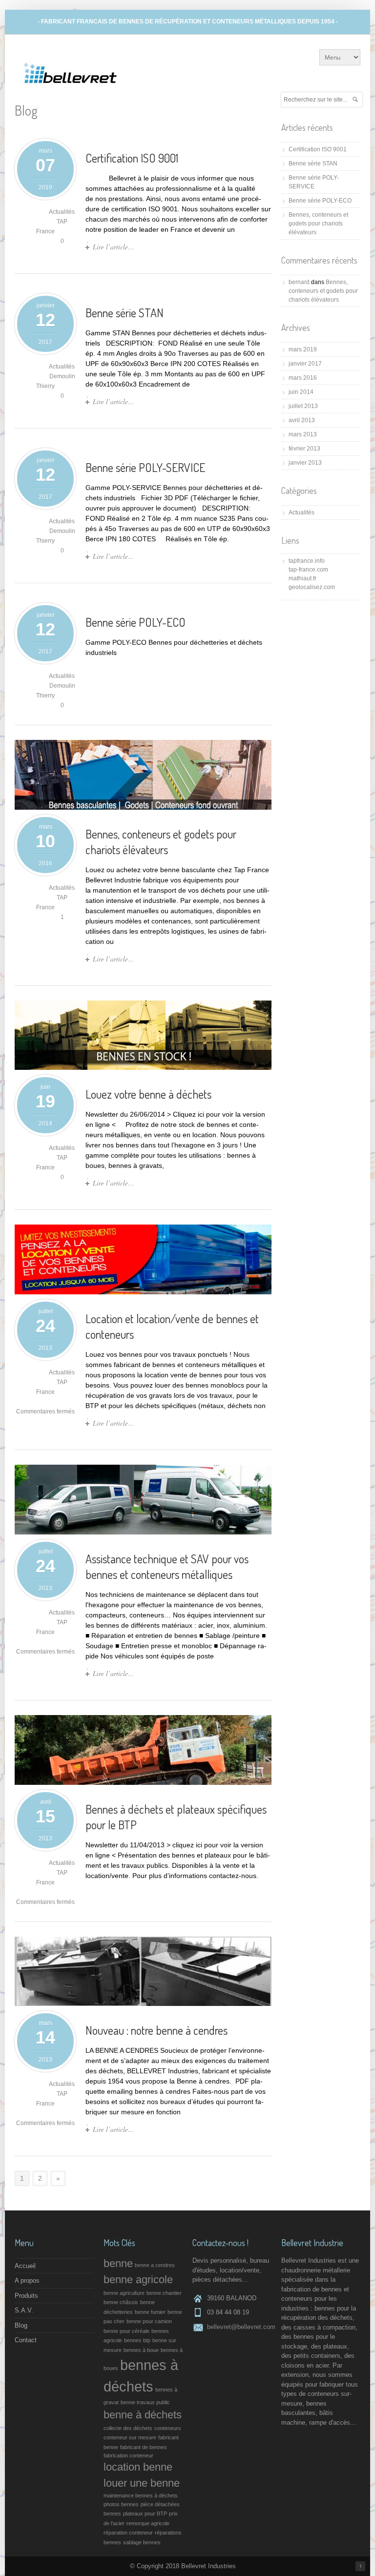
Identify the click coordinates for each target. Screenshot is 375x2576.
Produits (26, 2296)
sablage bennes (142, 2542)
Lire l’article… (113, 247)
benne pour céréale (126, 2331)
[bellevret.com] (71, 87)
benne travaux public (145, 2402)
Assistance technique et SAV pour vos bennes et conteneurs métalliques (167, 1566)
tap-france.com (308, 570)
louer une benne (142, 2483)
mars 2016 (303, 378)
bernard (299, 282)
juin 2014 (301, 392)
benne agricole (138, 2280)
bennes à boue (141, 2350)
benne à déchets (143, 2415)
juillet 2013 (303, 406)
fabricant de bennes (144, 2447)
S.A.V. (24, 2310)
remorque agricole (148, 2523)
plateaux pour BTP (145, 2514)
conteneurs (168, 2428)
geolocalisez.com (312, 587)
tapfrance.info (307, 561)
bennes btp (137, 2340)
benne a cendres (155, 2265)
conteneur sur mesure (130, 2437)
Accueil (25, 2266)
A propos (27, 2280)
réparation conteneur (128, 2533)
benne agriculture (124, 2293)
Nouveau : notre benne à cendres (156, 2030)
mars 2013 (303, 434)
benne (118, 2263)
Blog (21, 2325)
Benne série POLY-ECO (135, 622)
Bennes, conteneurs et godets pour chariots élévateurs (161, 842)
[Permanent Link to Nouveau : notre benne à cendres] (143, 2004)
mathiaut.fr (302, 578)
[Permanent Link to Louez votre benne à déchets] (143, 1067)
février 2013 (304, 449)
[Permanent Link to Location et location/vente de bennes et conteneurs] (143, 1292)
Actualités (62, 212)
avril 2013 (302, 420)
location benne (138, 2467)
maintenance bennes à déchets (141, 2495)
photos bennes (121, 2504)
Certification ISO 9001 (132, 158)
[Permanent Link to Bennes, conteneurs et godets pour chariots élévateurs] (143, 807)
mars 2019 (303, 349)
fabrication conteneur (128, 2455)
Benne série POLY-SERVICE (145, 467)
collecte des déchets (128, 2428)
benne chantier (164, 2293)
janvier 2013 (305, 463)
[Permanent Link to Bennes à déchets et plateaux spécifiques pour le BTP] (143, 1782)
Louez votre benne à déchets (148, 1094)
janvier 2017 (305, 364)
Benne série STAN (125, 313)
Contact (26, 2340)
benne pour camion (149, 2321)
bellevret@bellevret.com (241, 2327)
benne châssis (121, 2302)
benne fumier (150, 2312)
